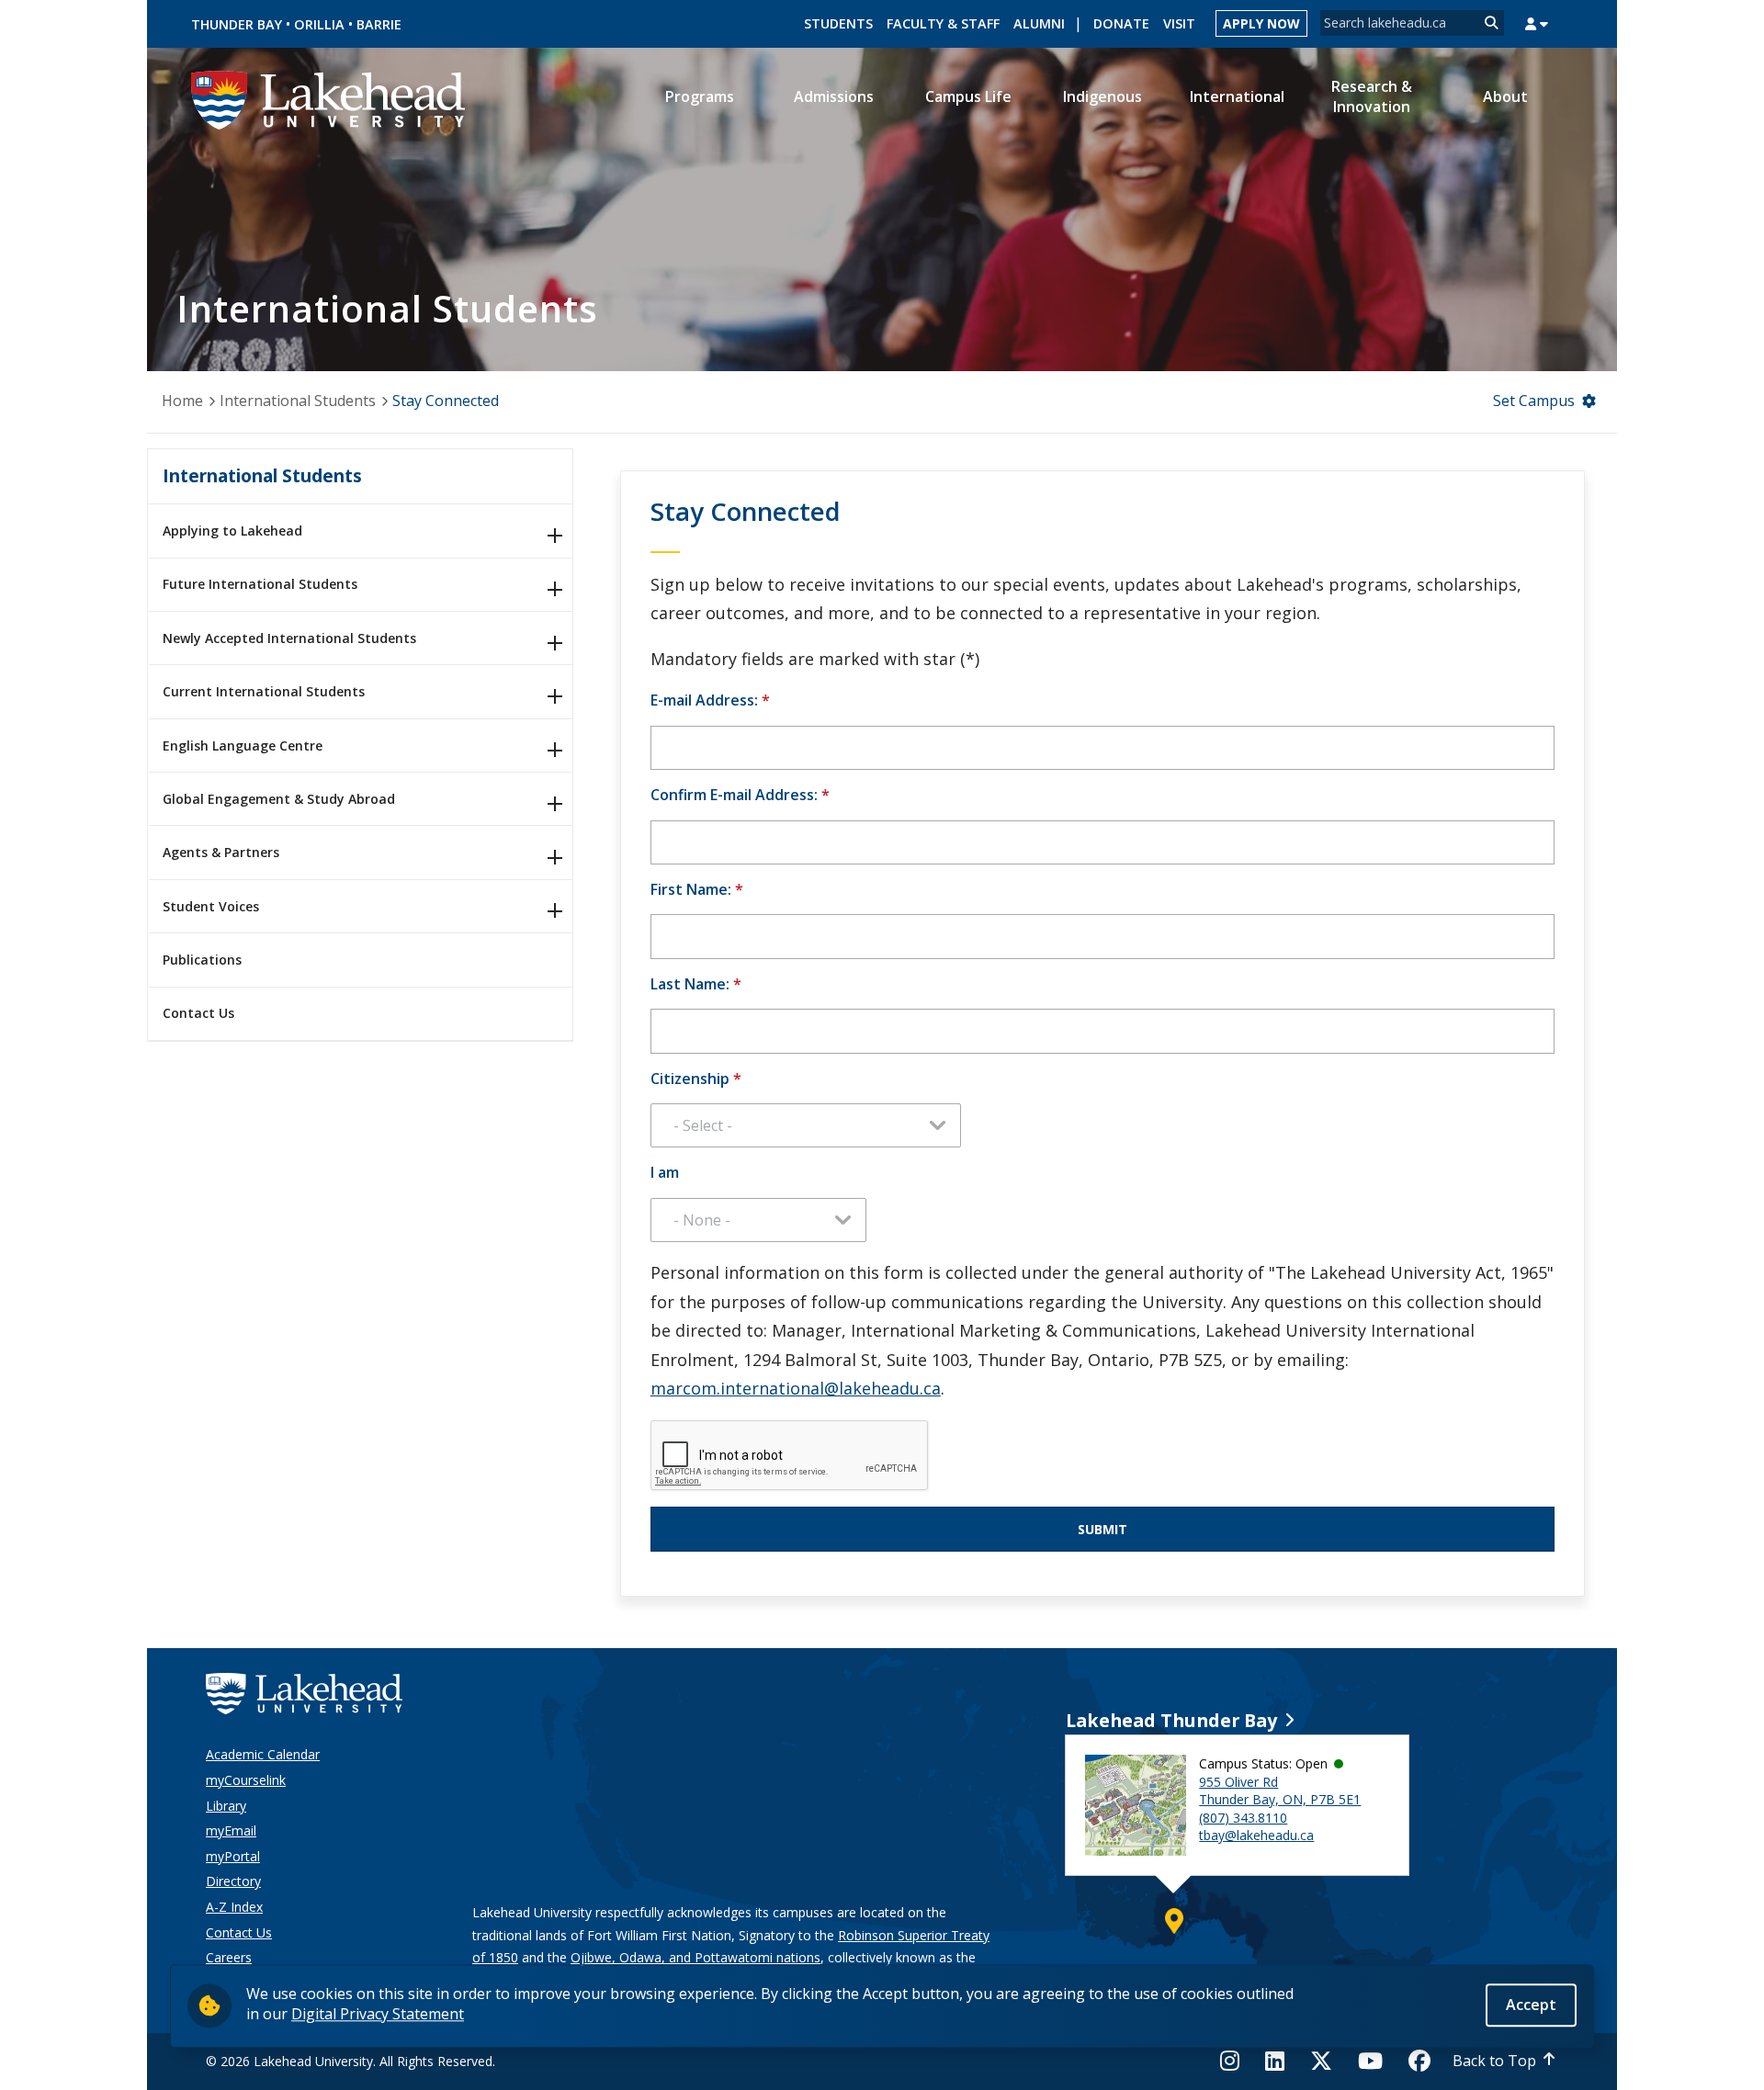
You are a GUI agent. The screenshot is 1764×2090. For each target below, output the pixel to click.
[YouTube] (1370, 2061)
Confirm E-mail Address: (740, 795)
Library (226, 1806)
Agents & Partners (221, 852)
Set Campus (1534, 401)
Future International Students (260, 584)
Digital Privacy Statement (378, 2014)
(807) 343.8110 (1243, 1818)
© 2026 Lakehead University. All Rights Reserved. (351, 2061)
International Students (298, 401)
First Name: (697, 889)
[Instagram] (1235, 2061)
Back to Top (1494, 2061)
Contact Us (198, 1013)
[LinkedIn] (1275, 2061)
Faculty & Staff (943, 23)
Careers (229, 1957)
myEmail (231, 1830)
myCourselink (246, 1780)
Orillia (319, 24)
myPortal (233, 1856)
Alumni (1039, 23)
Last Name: (696, 984)
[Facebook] (1419, 2061)
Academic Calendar (263, 1754)
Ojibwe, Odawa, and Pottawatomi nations (695, 1957)
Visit (1179, 23)
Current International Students (264, 691)
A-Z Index (234, 1907)
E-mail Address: (710, 700)
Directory (233, 1881)
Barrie (379, 24)
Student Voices (211, 906)
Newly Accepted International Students (289, 638)
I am (665, 1172)
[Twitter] (1321, 2061)
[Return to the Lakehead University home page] (329, 98)
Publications (202, 960)
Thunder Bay (237, 24)
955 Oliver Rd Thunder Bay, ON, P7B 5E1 (1280, 1791)
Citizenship (696, 1079)
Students (838, 23)
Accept (1531, 2005)
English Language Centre (243, 746)
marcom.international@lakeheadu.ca (796, 1388)
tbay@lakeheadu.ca (1256, 1835)
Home (182, 401)
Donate (1121, 23)
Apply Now (1261, 23)
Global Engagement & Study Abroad (279, 799)
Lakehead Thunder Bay (1171, 1720)
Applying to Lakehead (232, 531)
